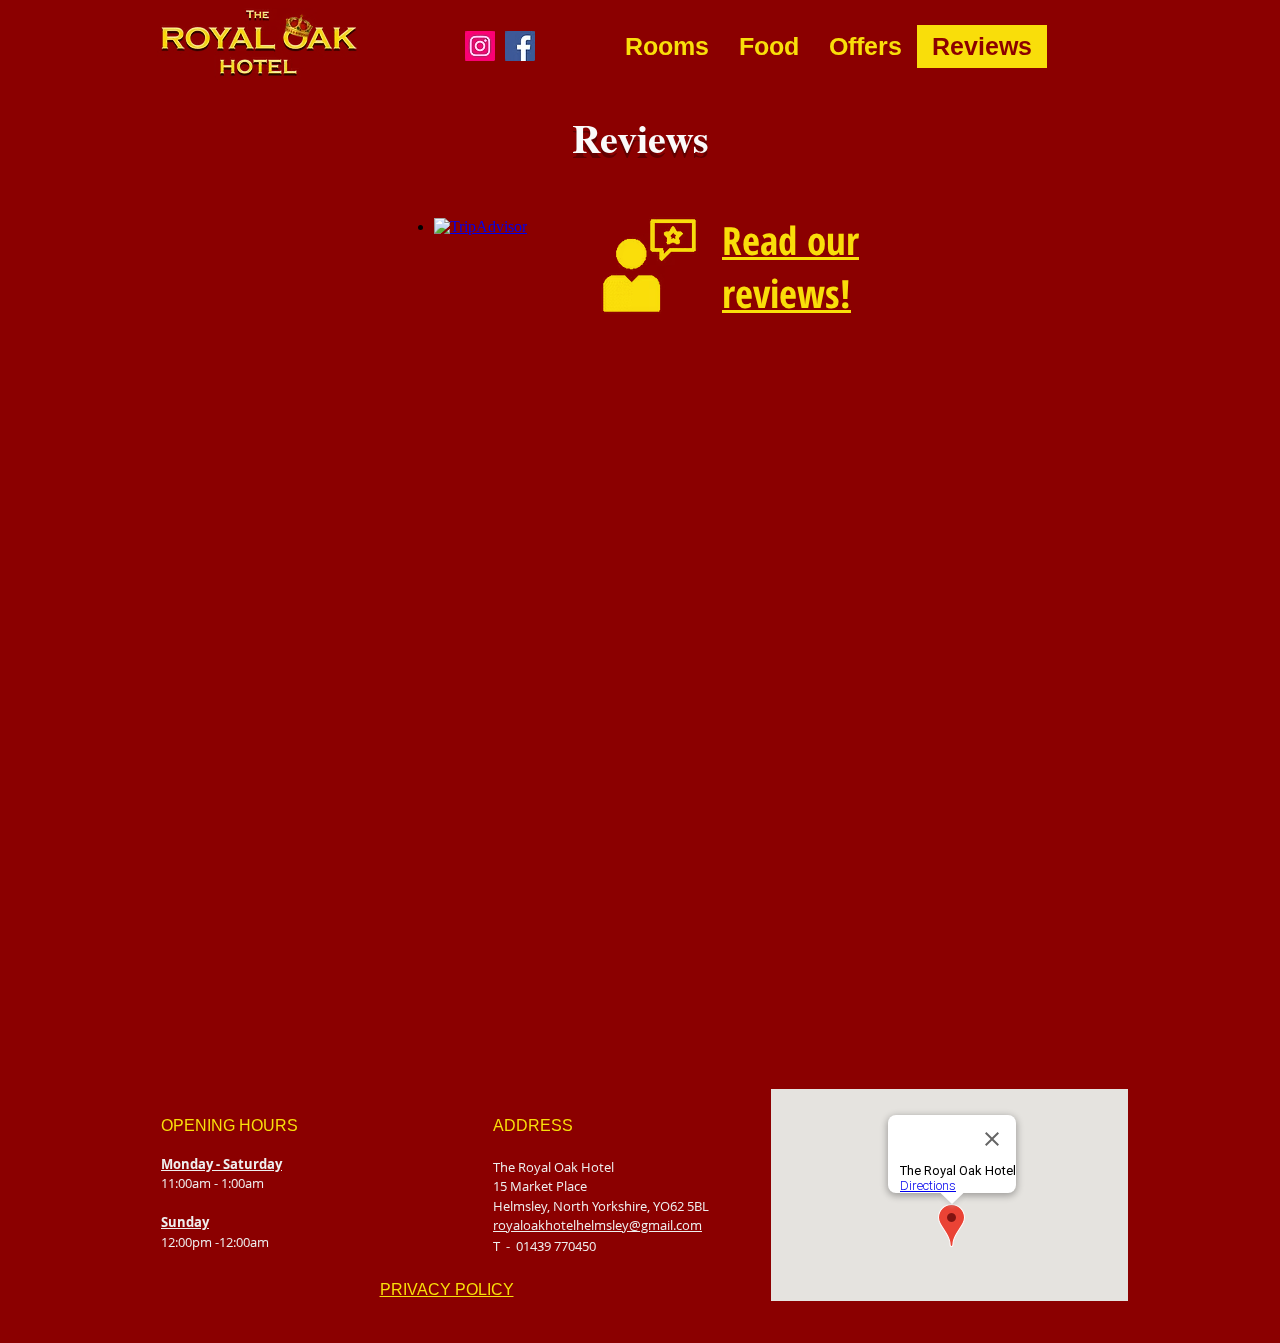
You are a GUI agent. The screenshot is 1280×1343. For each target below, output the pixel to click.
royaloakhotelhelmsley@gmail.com (597, 1225)
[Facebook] (520, 46)
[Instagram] (480, 46)
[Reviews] (649, 265)
